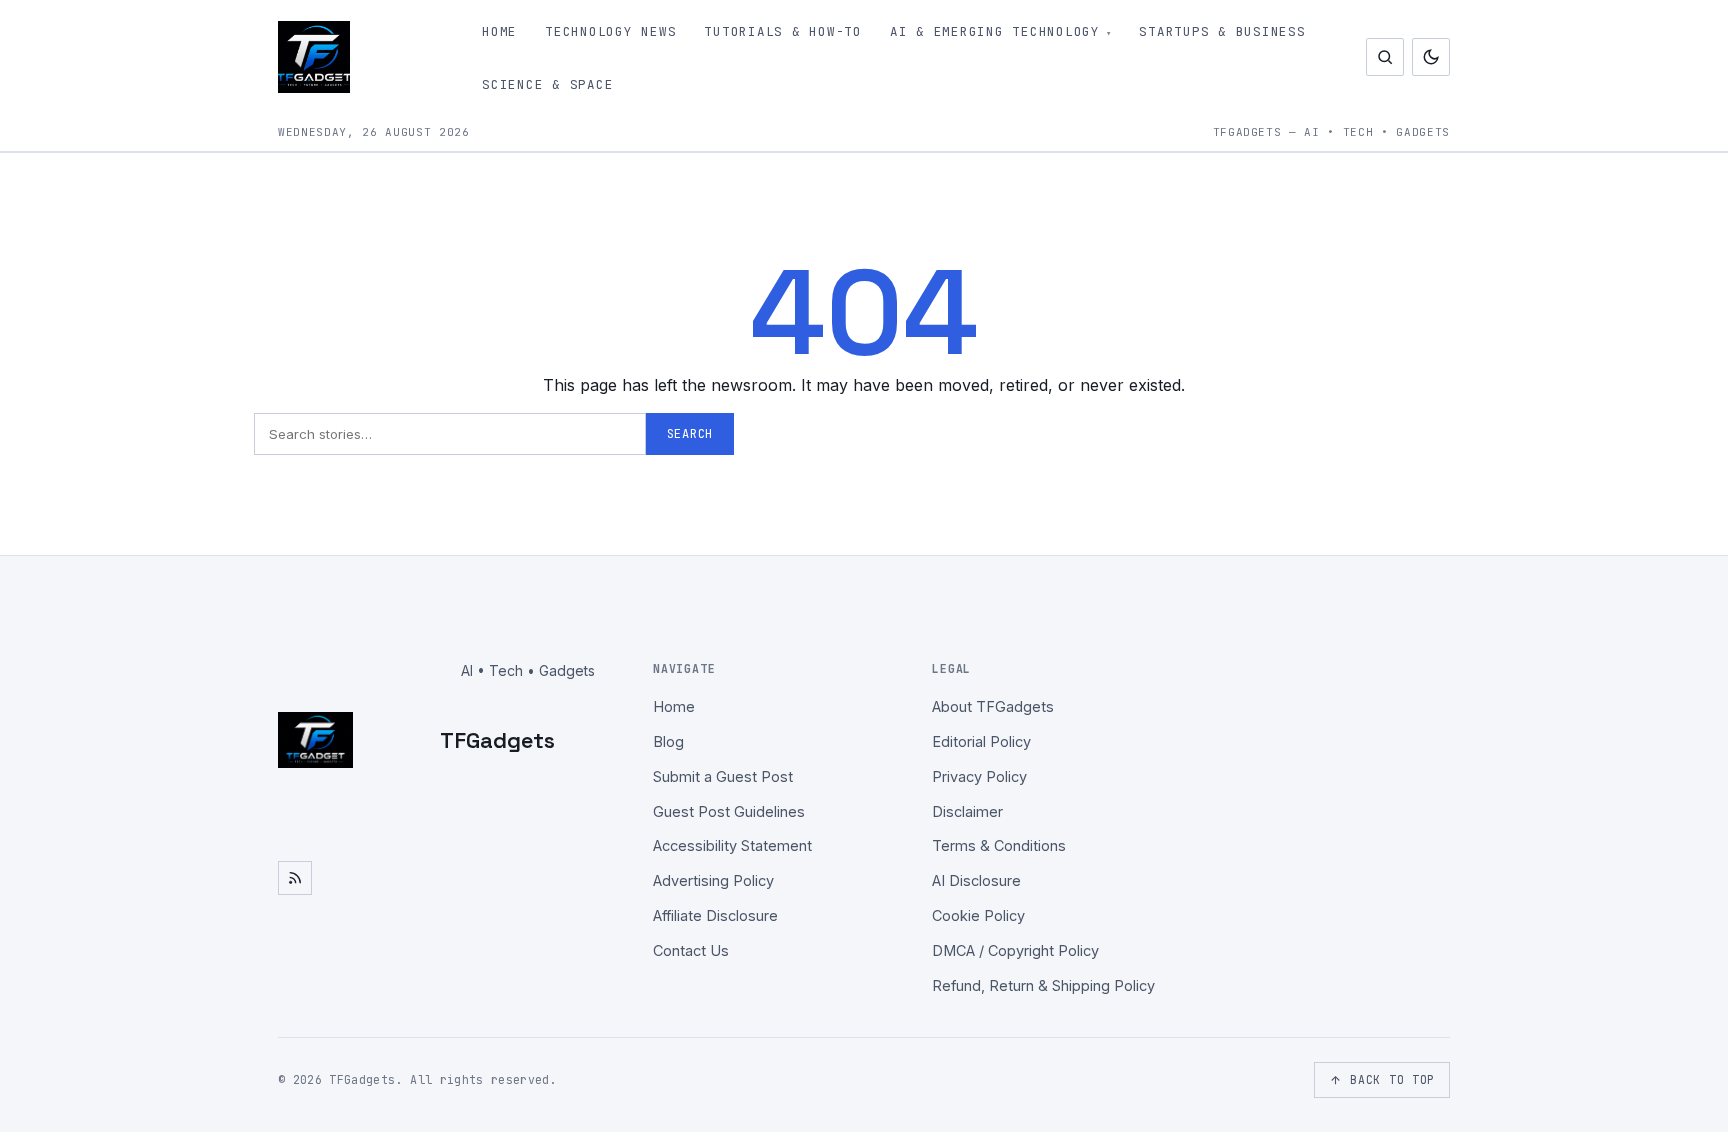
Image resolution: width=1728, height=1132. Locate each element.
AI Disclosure (976, 880)
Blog (668, 741)
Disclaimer (967, 811)
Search (690, 434)
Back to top (1392, 1079)
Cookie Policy (978, 915)
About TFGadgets (993, 706)
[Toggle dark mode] (1431, 57)
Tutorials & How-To (783, 31)
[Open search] (1385, 57)
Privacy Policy (979, 776)
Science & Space (547, 84)
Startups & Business (1222, 31)
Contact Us (691, 950)
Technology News (610, 31)
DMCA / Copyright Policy (1015, 950)
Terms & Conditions (999, 845)
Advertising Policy (713, 880)
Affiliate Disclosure (715, 915)
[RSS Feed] (295, 878)
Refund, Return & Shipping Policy (1043, 985)
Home (499, 31)
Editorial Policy (981, 741)
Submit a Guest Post (723, 776)
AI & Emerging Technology (995, 31)
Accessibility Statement (732, 845)
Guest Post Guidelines (729, 811)
